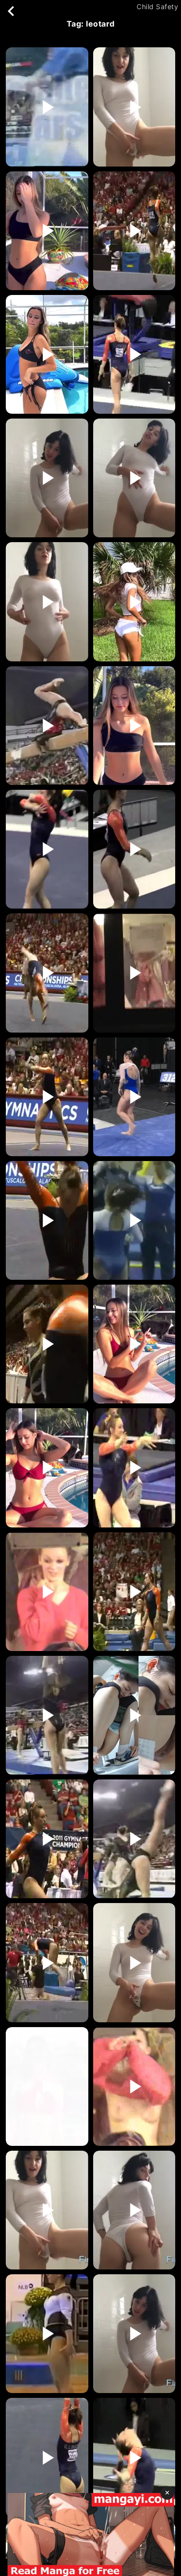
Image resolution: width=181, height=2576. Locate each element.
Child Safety (157, 7)
